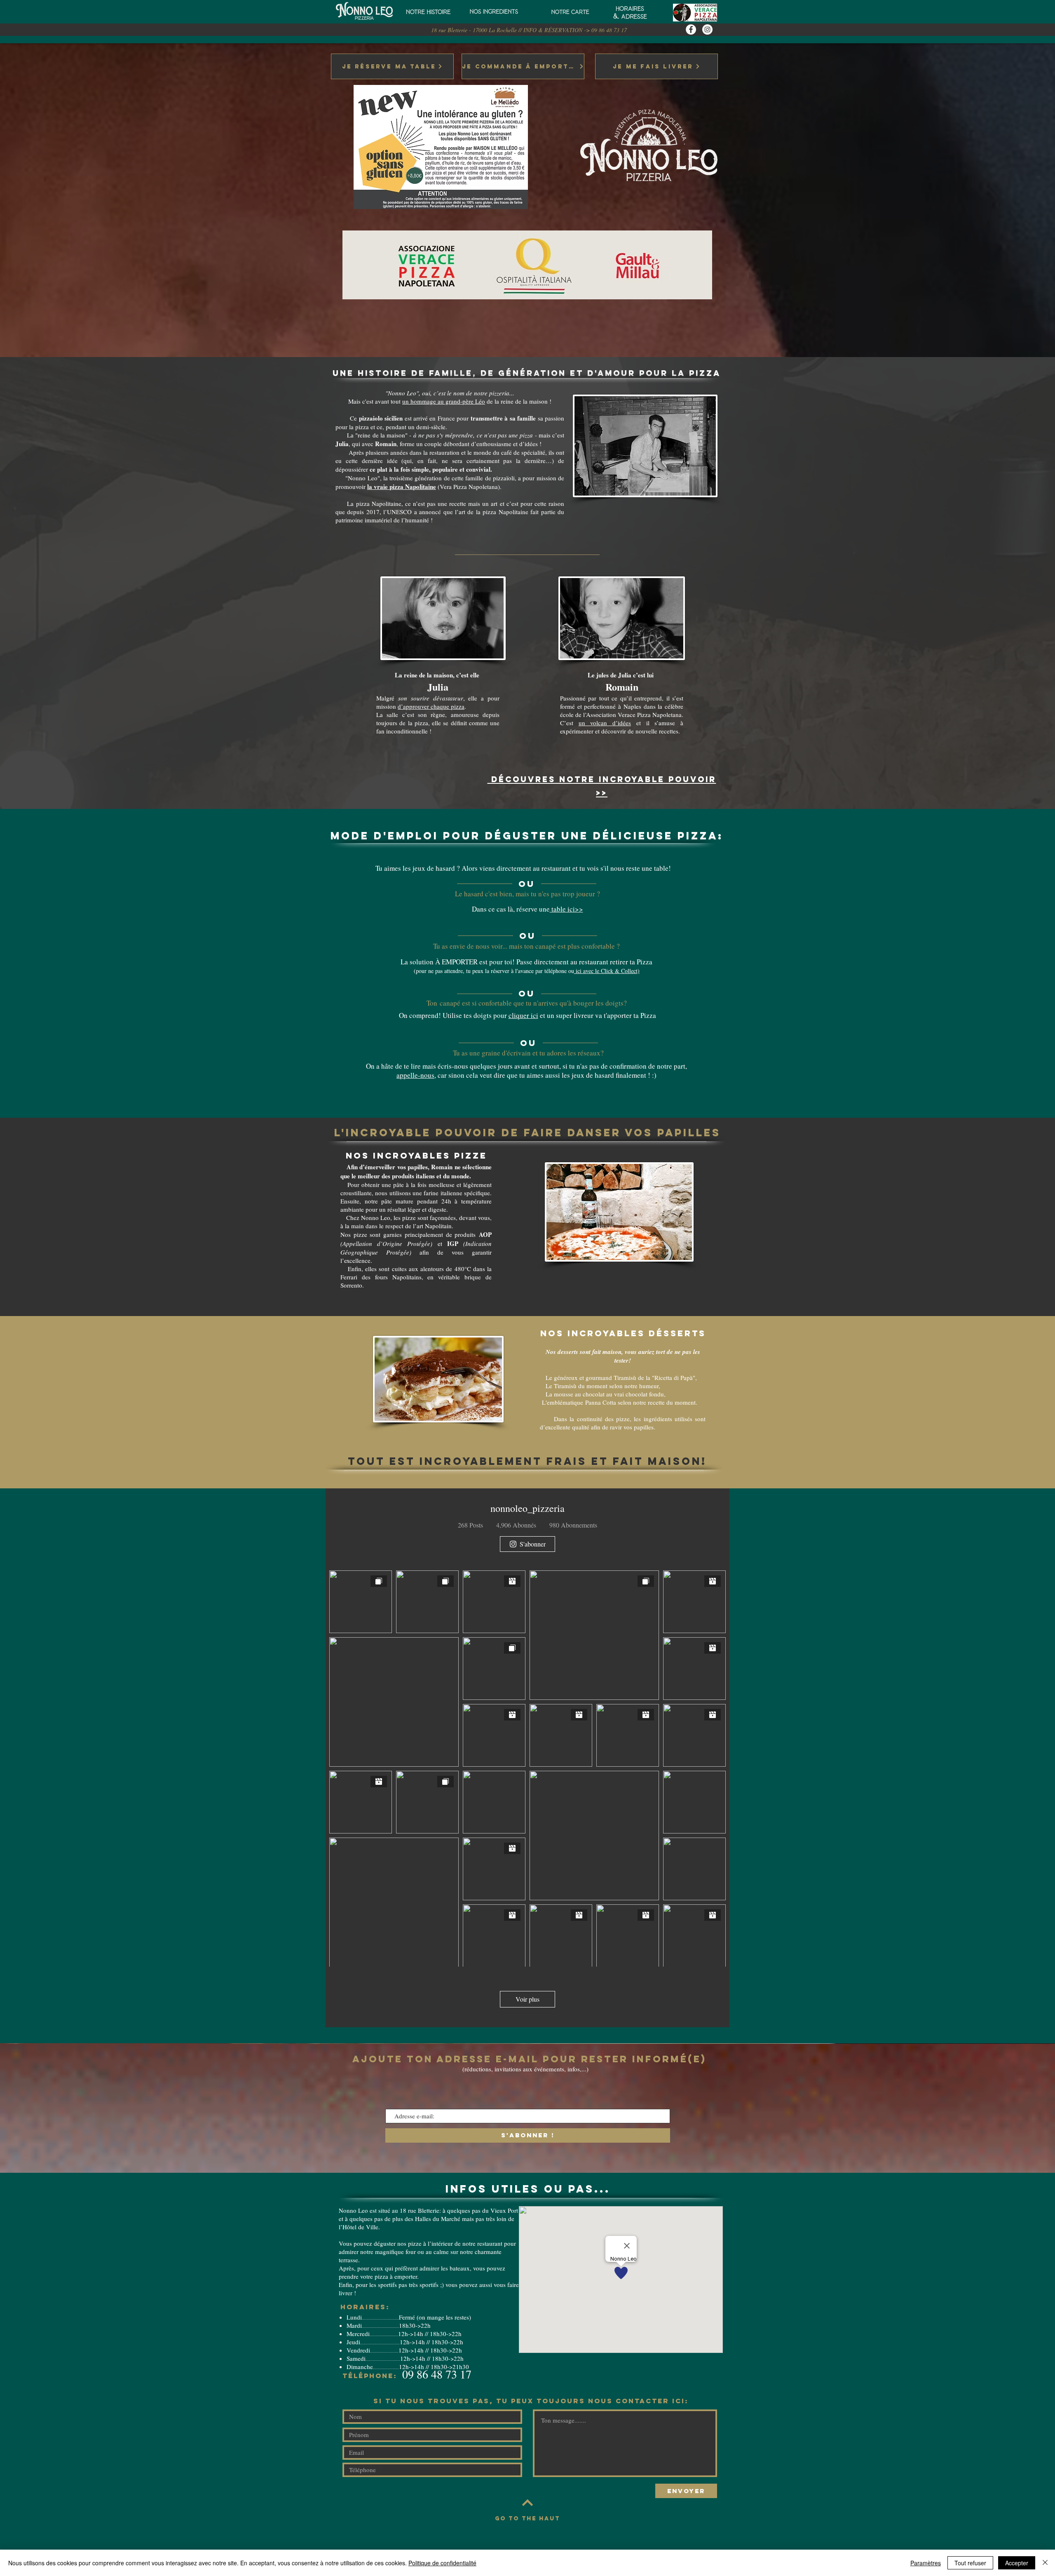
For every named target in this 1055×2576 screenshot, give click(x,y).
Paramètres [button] (926, 2563)
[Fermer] (1045, 2563)
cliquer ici (523, 1015)
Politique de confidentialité (442, 2563)
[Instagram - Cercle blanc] (707, 29)
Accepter (1017, 2563)
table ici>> (566, 909)
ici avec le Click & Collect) (607, 971)
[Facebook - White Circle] (691, 29)
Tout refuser (970, 2563)
